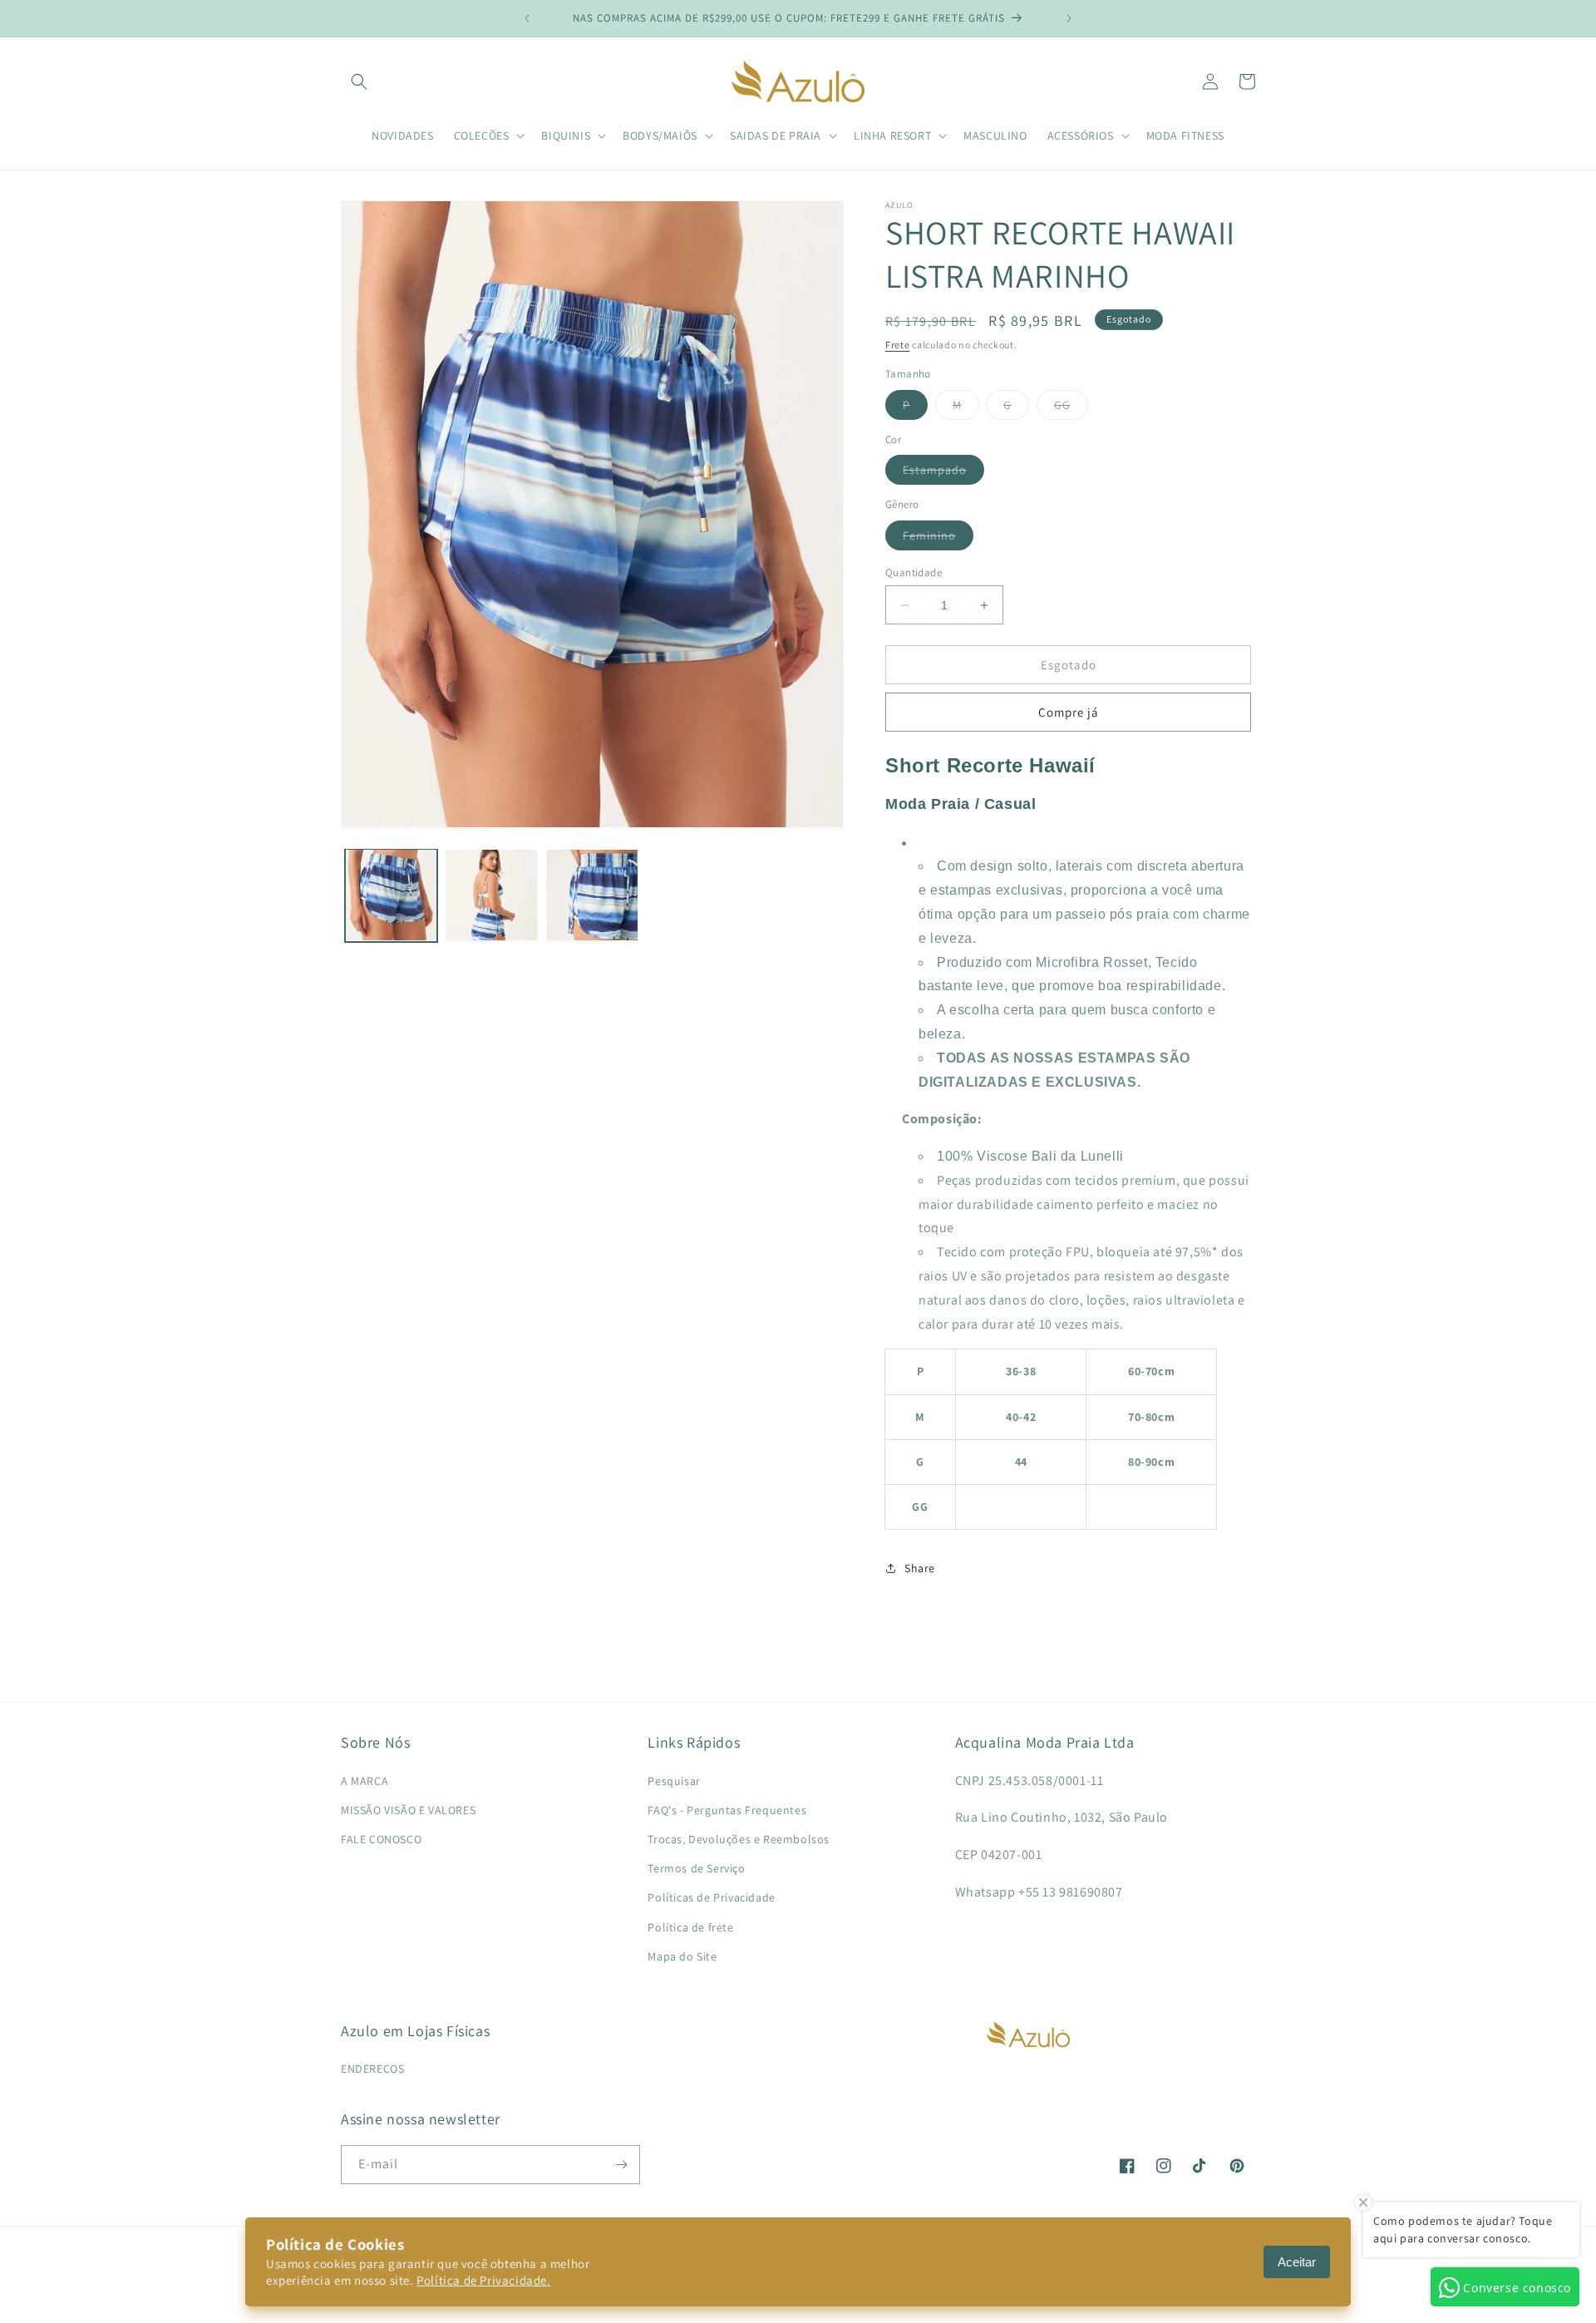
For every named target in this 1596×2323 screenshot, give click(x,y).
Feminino (938, 539)
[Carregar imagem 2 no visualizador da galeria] (492, 895)
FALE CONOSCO (381, 1839)
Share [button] (920, 1568)
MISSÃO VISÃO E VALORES (408, 1810)
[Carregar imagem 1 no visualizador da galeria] (391, 895)
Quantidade (914, 572)
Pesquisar (674, 1781)
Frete (898, 345)
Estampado (943, 473)
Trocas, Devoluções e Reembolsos (739, 1839)
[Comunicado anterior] (527, 18)
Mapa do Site (682, 1956)
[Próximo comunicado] (1069, 18)
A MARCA (365, 1781)
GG (1071, 408)
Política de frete (690, 1927)
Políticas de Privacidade (711, 1897)
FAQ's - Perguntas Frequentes (727, 1810)
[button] (359, 81)
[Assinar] (621, 2165)
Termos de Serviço (696, 1868)
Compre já (1069, 712)
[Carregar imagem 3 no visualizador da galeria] (592, 895)
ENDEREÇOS (372, 2069)
